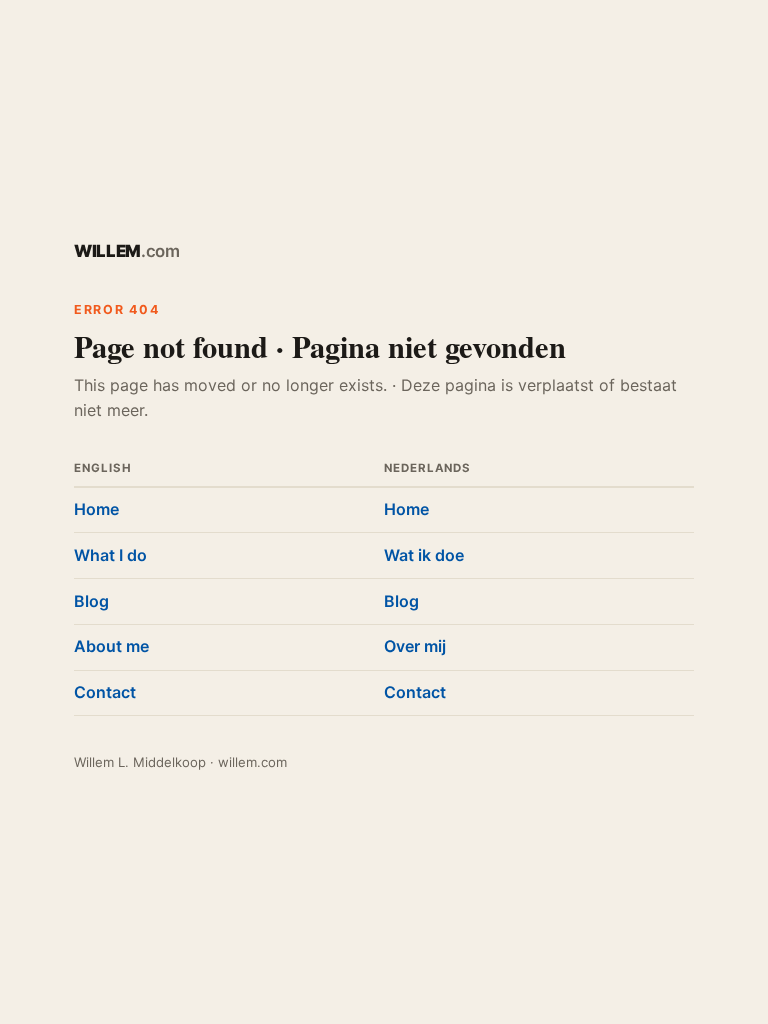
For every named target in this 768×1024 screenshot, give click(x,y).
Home (96, 509)
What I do (110, 555)
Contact (105, 692)
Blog (91, 601)
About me (111, 646)
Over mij (415, 646)
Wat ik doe (424, 555)
